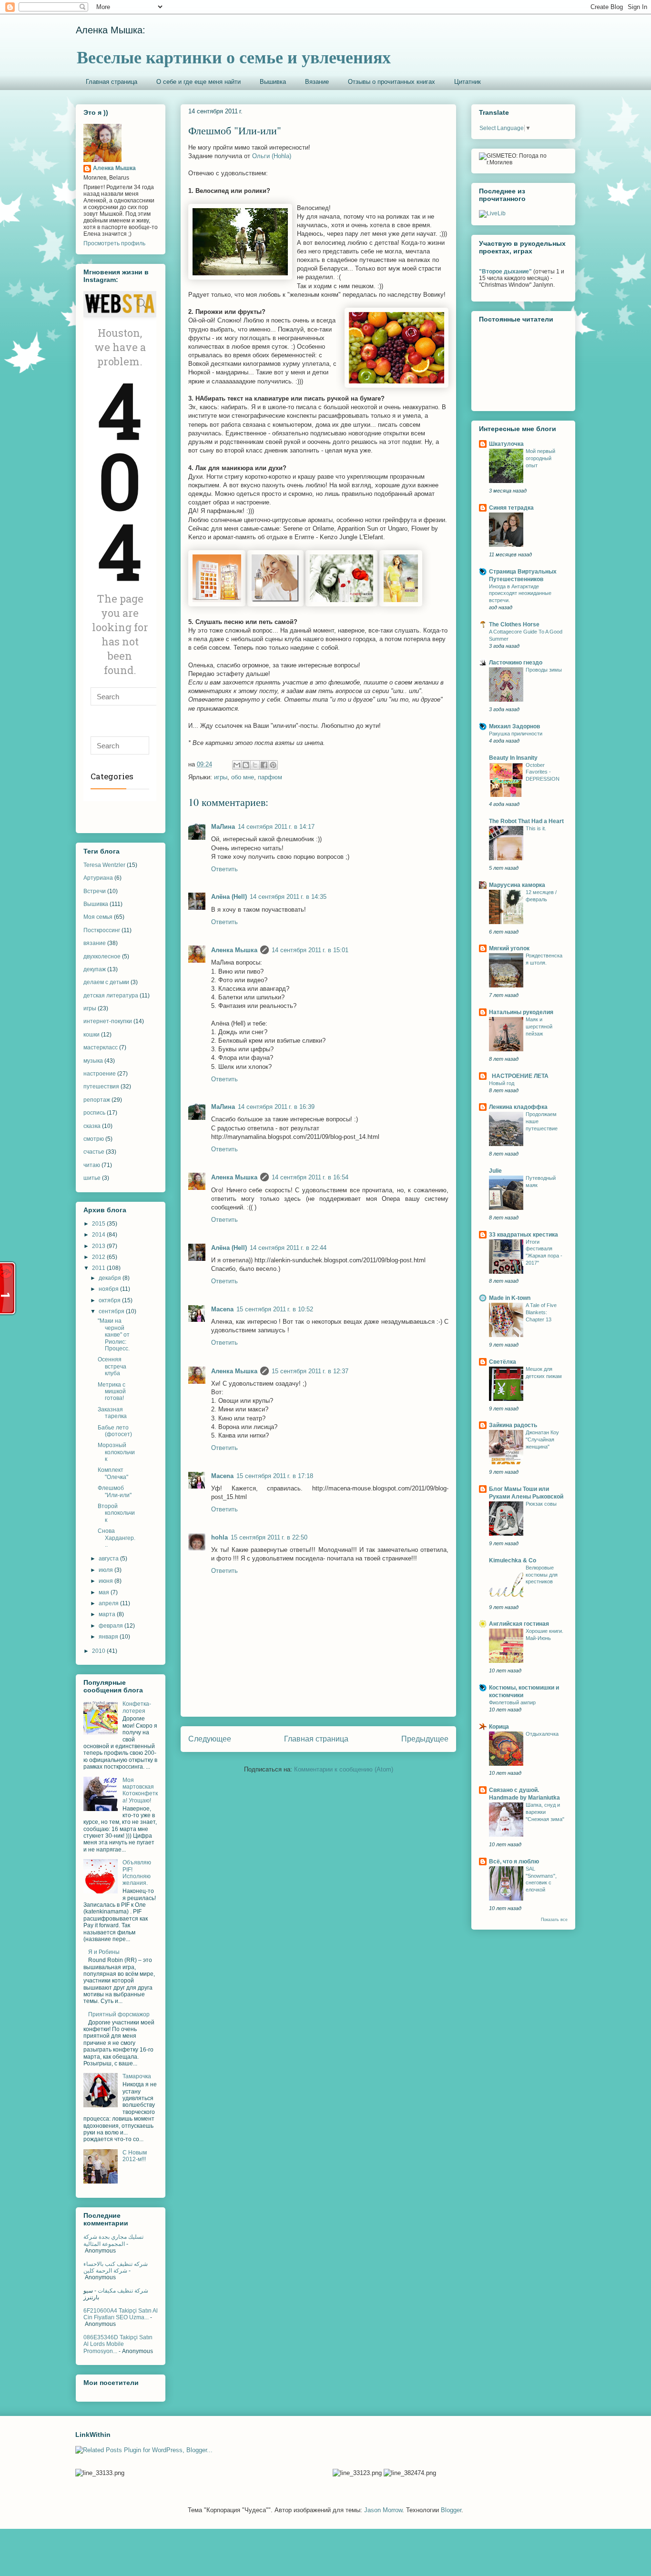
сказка (92, 1126)
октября (110, 1300)
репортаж (97, 1100)
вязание (95, 943)
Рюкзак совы (541, 1504)
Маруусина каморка (517, 885)
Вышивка (273, 82)
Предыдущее (425, 1739)
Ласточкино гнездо (516, 663)
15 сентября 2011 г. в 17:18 (275, 1476)
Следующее (210, 1739)
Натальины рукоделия (521, 1012)
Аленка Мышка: (111, 30)
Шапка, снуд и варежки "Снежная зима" (545, 1812)
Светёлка (503, 1362)
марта (108, 1614)
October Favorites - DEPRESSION (543, 772)
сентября (112, 1311)
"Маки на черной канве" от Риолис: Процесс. (114, 1335)
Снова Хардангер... (117, 1538)
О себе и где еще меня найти (198, 82)
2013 (99, 1246)
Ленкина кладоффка (518, 1107)
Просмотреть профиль (114, 243)
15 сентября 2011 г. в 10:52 (275, 1309)
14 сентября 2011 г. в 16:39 (276, 1107)
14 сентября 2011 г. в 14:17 (276, 827)
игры (221, 777)
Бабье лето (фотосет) (115, 1431)
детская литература (111, 996)
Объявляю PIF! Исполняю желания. (137, 1873)
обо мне (243, 777)
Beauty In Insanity (513, 758)
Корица (499, 1727)
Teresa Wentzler (104, 865)
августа (109, 1559)
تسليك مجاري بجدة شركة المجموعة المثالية (113, 2240)
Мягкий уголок (509, 948)
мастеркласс (101, 1047)
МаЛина (223, 827)
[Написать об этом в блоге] (246, 765)
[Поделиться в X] (255, 765)
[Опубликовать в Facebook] (264, 765)
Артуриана (98, 878)
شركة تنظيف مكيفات (123, 2291)
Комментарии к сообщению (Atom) (344, 1769)
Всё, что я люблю (514, 1862)
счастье (94, 1152)
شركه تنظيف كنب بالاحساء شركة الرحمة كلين (116, 2267)
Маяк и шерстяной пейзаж (539, 1026)
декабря (111, 1278)
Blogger (451, 2510)
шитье (92, 1178)
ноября (109, 1289)
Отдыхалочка (542, 1734)
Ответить (224, 869)
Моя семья (98, 917)
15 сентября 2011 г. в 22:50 (269, 1537)
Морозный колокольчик (116, 1452)
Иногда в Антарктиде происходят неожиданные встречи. (520, 594)
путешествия (101, 1087)
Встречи (95, 891)
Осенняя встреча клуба (112, 1366)
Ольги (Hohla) (272, 156)
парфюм (270, 777)
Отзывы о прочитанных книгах (392, 82)
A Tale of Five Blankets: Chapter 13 (541, 1312)
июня (107, 1581)
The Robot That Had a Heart (526, 821)
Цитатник (468, 82)
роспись (94, 1113)
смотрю (94, 1139)
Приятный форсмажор (119, 2014)
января (109, 1637)
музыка (93, 1061)
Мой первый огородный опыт (540, 458)
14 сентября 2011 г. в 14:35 (288, 897)
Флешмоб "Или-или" (115, 1491)
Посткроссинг (102, 930)
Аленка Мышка (234, 950)
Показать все (554, 1920)
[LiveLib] (492, 213)
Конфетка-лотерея (137, 1707)
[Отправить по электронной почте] (237, 765)
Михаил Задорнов (514, 726)
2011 (99, 1268)
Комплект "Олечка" (113, 1473)
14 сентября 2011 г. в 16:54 (310, 1177)
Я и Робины (104, 1952)
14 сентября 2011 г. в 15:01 (310, 950)
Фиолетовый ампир (512, 1702)
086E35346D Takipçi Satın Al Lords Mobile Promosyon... (118, 2344)
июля (107, 1570)
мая (105, 1592)
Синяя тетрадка (511, 508)
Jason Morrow (383, 2510)
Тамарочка (137, 2076)
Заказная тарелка (112, 1413)
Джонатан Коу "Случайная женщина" (542, 1439)
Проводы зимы (544, 670)
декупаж (95, 969)
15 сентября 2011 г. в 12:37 (310, 1371)
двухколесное (102, 956)
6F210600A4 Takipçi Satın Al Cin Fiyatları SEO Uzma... (121, 2314)
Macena (222, 1309)
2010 (99, 1651)
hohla (219, 1537)
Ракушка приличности (516, 734)
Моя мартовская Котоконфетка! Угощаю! (140, 1790)
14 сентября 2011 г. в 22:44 (288, 1248)
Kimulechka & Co (513, 1560)
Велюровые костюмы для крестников (542, 1575)
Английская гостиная (519, 1624)
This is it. (536, 828)
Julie (495, 1171)
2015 (99, 1224)
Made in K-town (510, 1298)
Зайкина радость (513, 1425)
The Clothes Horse (514, 624)
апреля (109, 1603)
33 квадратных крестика (524, 1235)
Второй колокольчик (116, 1513)
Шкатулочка (506, 444)
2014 (99, 1235)
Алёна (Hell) (229, 897)
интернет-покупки (108, 1021)
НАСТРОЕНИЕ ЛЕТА (519, 1076)
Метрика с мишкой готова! (112, 1392)
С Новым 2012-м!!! (135, 2156)
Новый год (502, 1083)
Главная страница (112, 82)
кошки (92, 1035)
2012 (99, 1257)
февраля (112, 1626)
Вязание (317, 82)
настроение (100, 1074)
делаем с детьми (106, 982)
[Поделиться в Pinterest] (273, 765)
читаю (92, 1165)
